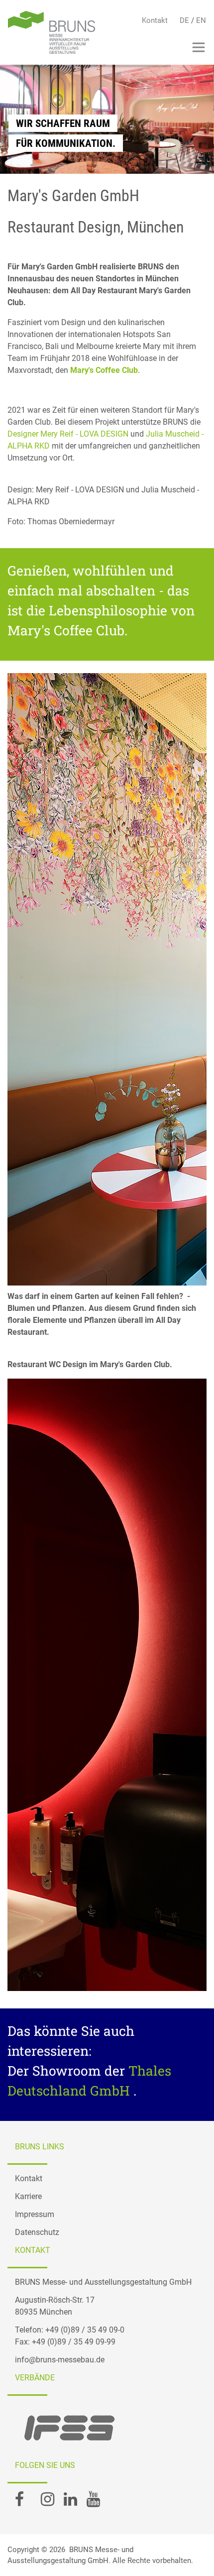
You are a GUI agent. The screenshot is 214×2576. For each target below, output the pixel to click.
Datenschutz (37, 2232)
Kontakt (155, 20)
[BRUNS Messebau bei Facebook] (19, 2502)
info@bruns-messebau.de (60, 2360)
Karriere (28, 2196)
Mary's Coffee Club (104, 370)
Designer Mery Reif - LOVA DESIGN (68, 434)
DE (184, 20)
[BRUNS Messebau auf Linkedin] (70, 2502)
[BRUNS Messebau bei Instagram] (48, 2502)
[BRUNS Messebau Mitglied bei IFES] (72, 2428)
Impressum (35, 2214)
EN (201, 20)
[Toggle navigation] (199, 47)
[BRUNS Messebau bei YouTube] (93, 2502)
